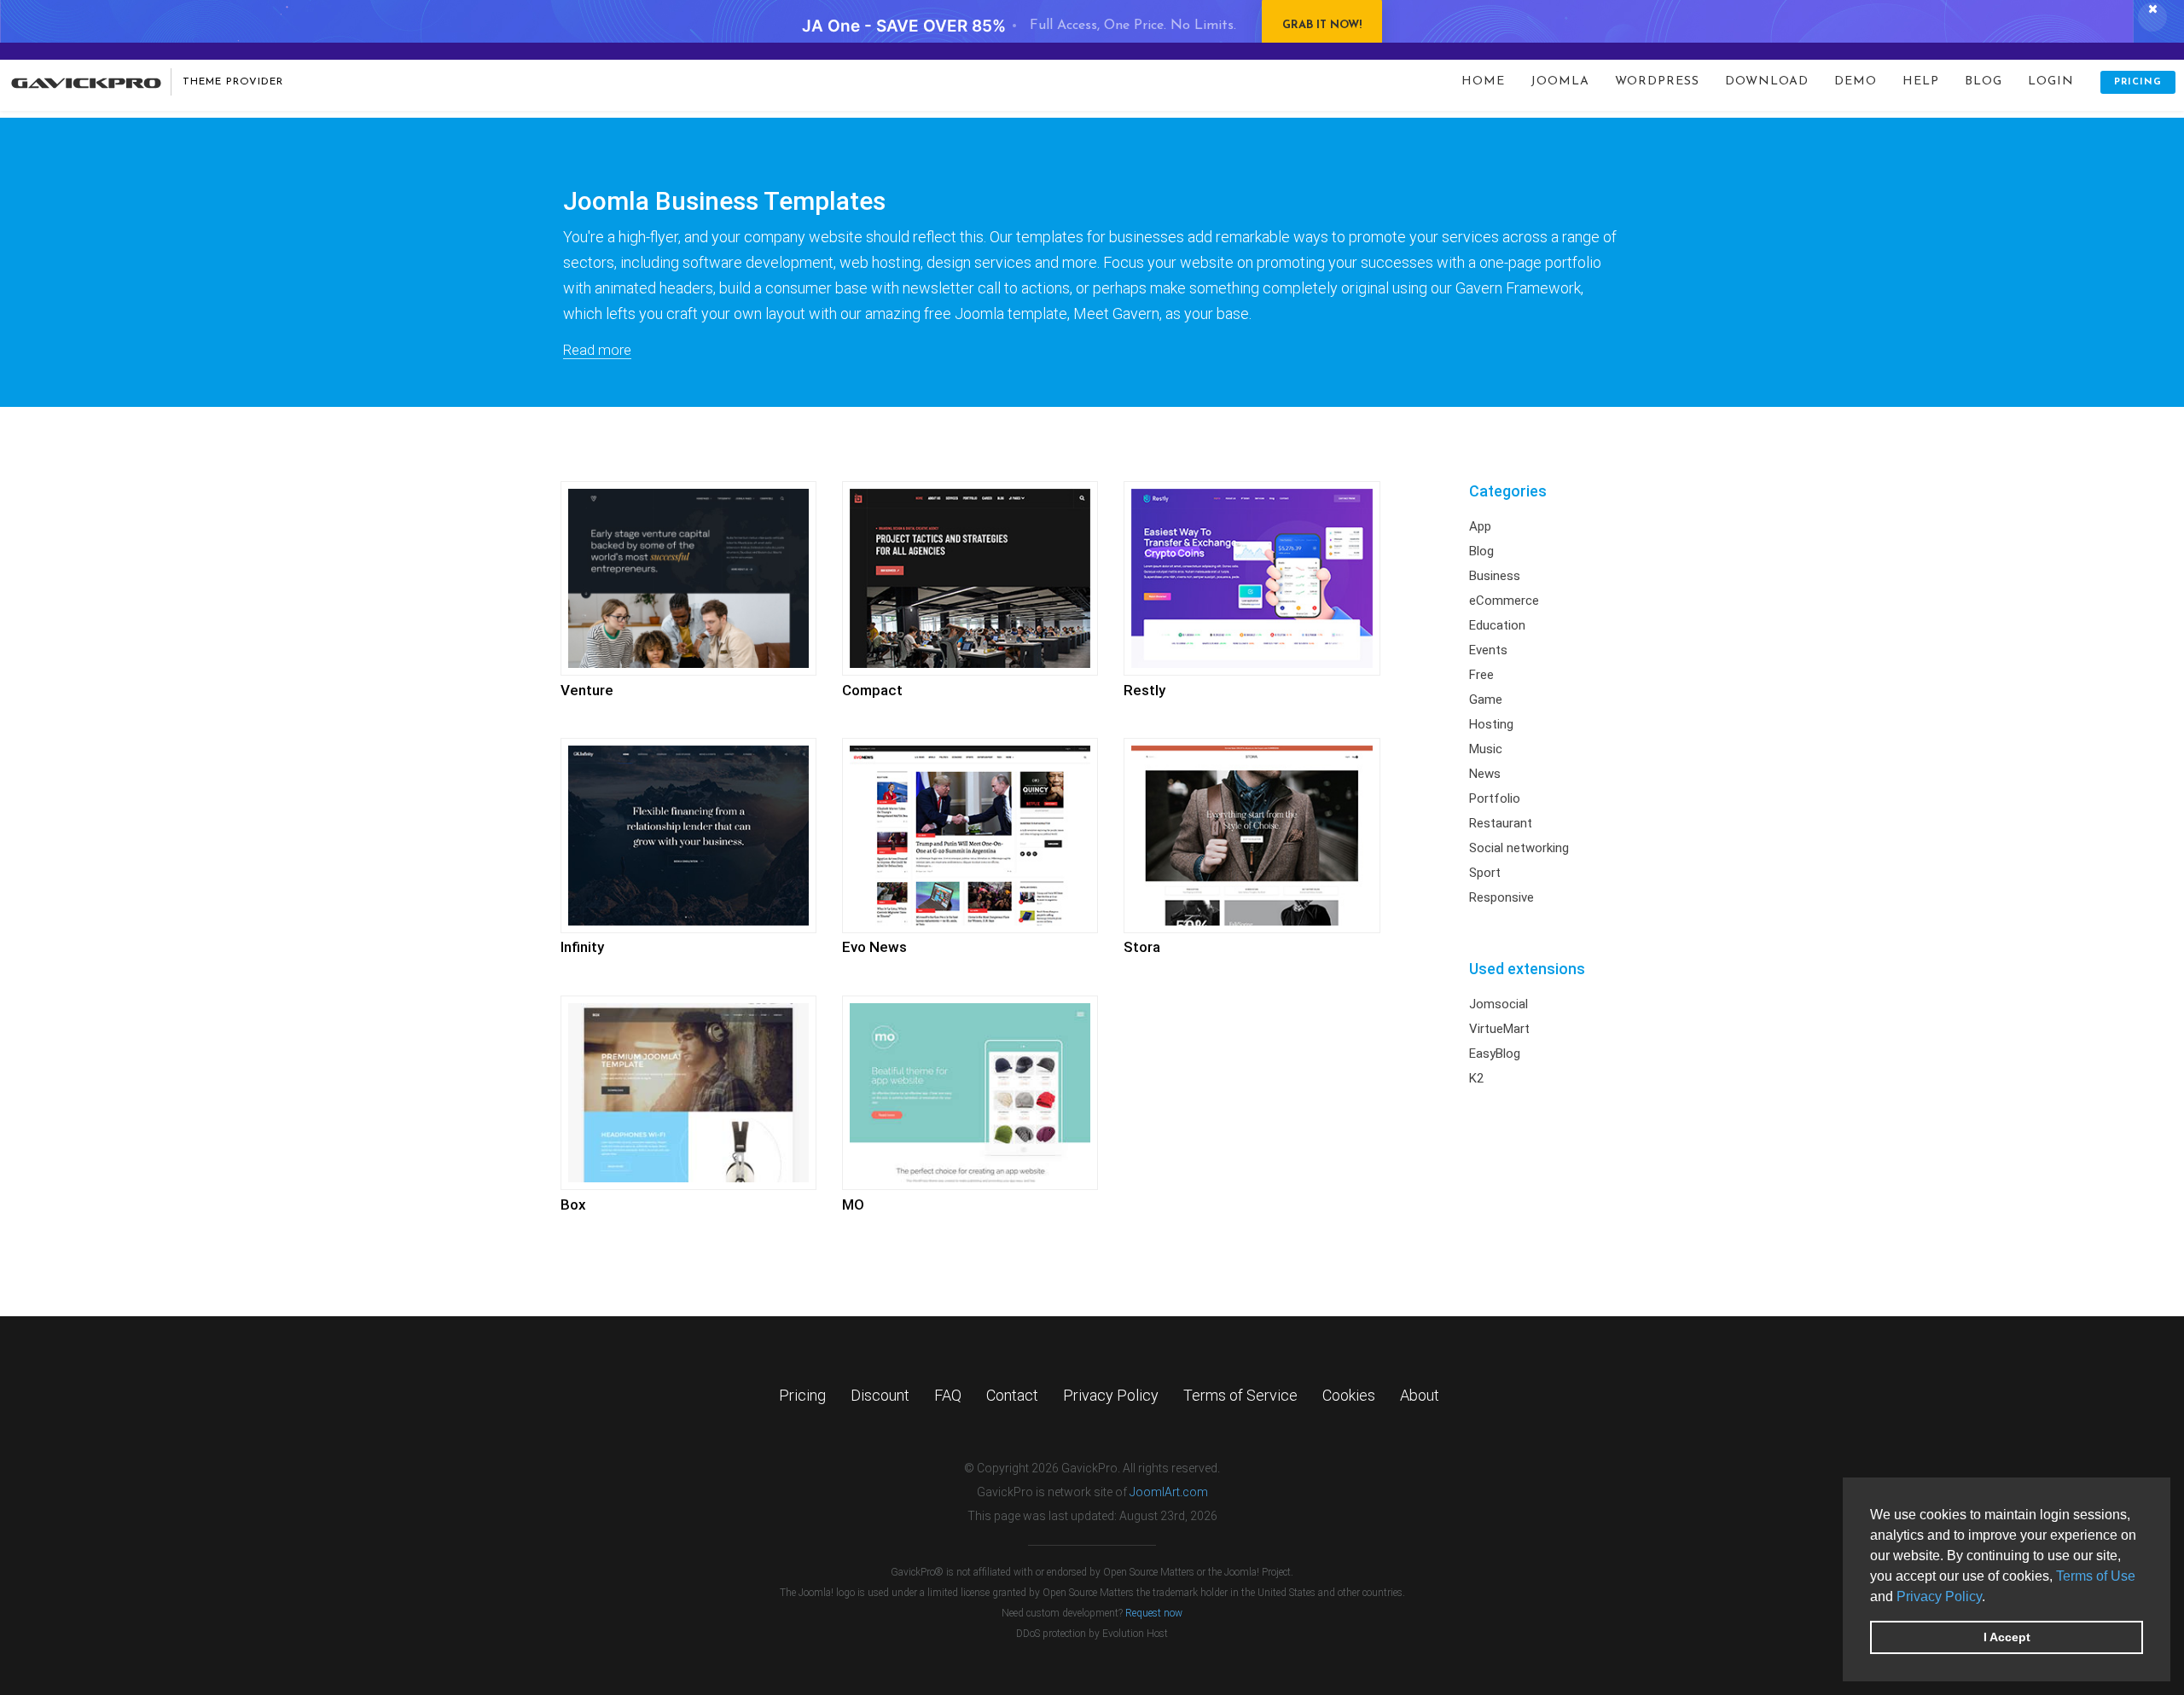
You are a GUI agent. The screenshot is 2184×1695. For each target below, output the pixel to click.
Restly (1144, 690)
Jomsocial (1499, 1004)
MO (853, 1204)
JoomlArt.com (1169, 1492)
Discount (880, 1395)
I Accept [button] (2007, 1637)
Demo (1856, 81)
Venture (587, 690)
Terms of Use (2096, 1576)
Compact (872, 690)
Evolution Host (1135, 1634)
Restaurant (1501, 823)
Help (1921, 81)
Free (1481, 675)
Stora (1142, 947)
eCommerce (1504, 601)
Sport (1485, 873)
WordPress (1657, 81)
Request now (1154, 1613)
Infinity (582, 947)
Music (1486, 749)
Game (1486, 699)
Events (1488, 650)
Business (1495, 576)
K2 (1476, 1078)
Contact (1012, 1395)
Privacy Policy (1939, 1596)
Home (1483, 81)
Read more (597, 350)
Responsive (1501, 897)
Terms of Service (1240, 1395)
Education (1497, 625)
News (1485, 774)
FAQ (948, 1395)
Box (573, 1204)
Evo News (874, 947)
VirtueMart (1499, 1029)
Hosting (1491, 724)
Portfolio (1495, 798)
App (1480, 526)
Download (1767, 81)
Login (2051, 81)
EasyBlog (1495, 1054)
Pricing (2138, 82)
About (1420, 1395)
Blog (1984, 81)
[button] (1991, 1598)
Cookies (1349, 1395)
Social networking (1519, 848)
